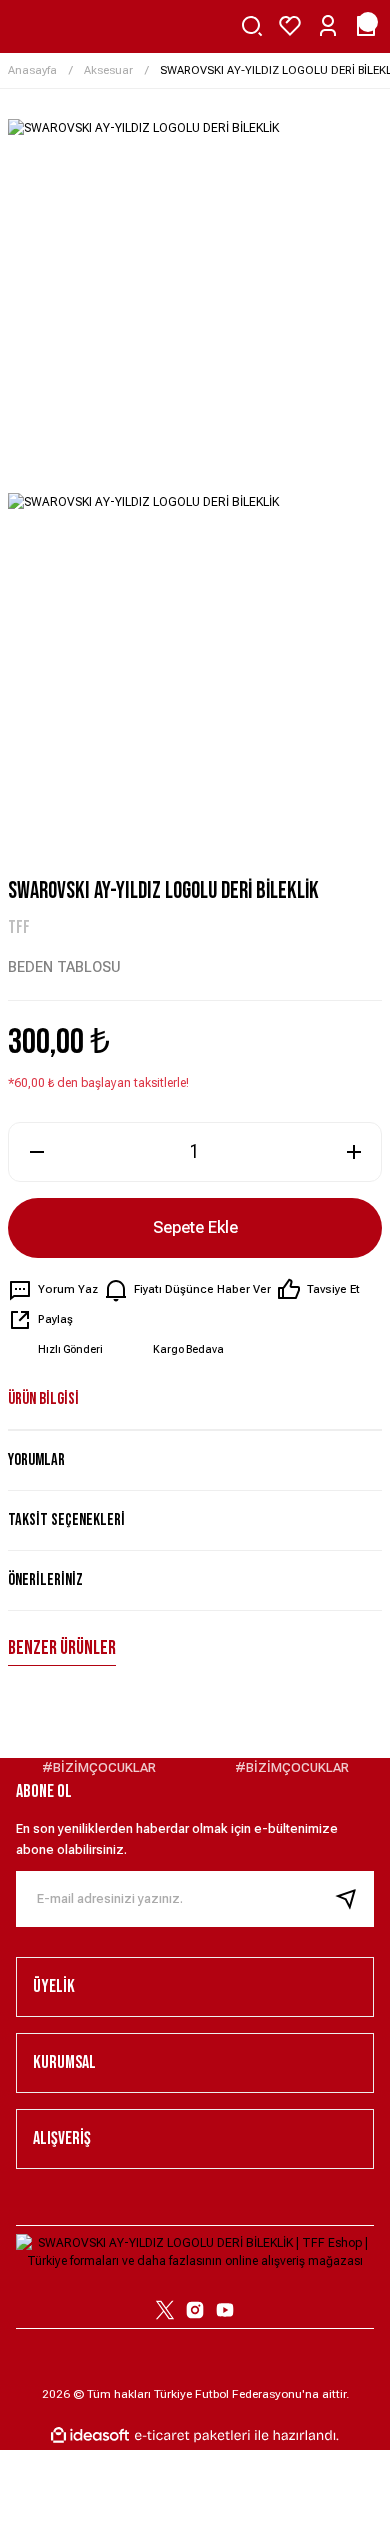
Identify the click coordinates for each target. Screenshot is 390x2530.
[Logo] (195, 2251)
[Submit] (354, 1899)
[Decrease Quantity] (36, 1152)
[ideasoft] (90, 2435)
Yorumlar (36, 1460)
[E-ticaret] (192, 2435)
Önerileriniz (45, 1580)
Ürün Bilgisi (43, 1399)
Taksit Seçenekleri (66, 1520)
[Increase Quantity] (353, 1152)
